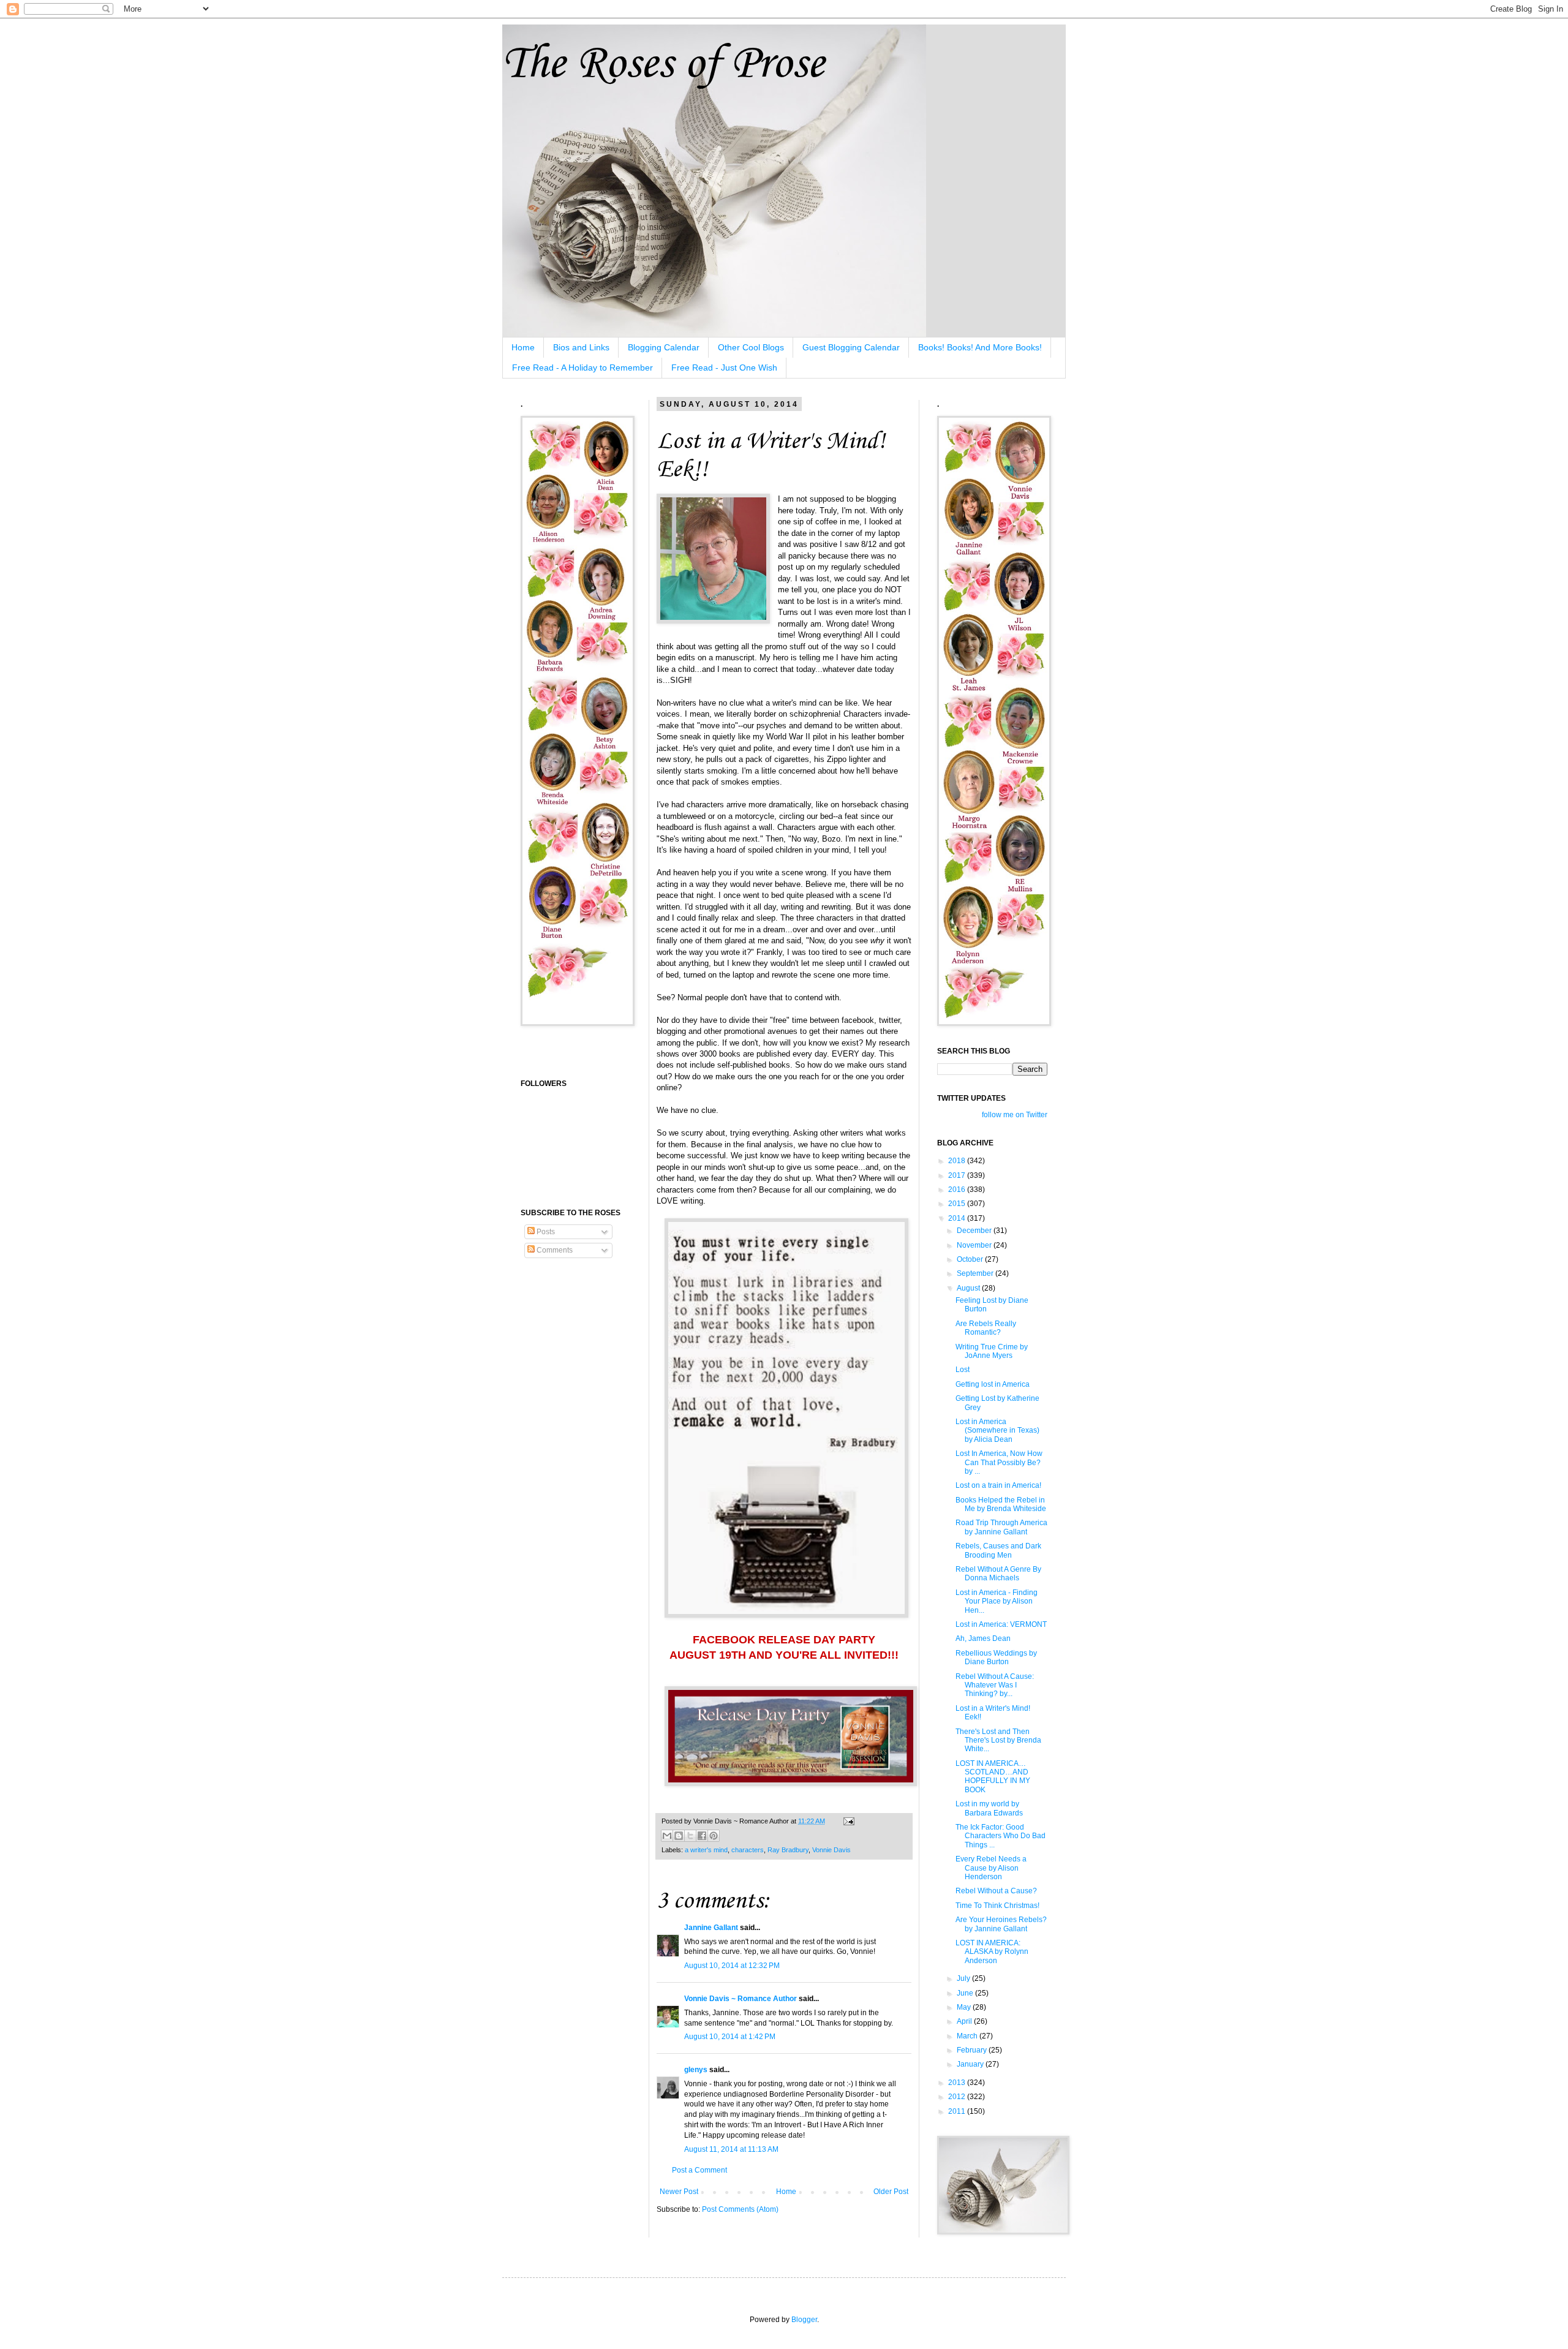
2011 (958, 2111)
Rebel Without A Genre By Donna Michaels (998, 1574)
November (975, 1245)
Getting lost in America (993, 1384)
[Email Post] (847, 1821)
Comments (554, 1250)
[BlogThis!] (679, 1836)
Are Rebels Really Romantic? (986, 1328)
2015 (958, 1204)
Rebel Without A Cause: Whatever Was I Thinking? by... (995, 1685)
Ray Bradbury (788, 1850)
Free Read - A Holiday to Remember (582, 368)
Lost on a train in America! (998, 1485)
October (971, 1259)
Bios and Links (581, 347)
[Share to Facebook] (702, 1836)
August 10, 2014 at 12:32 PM (732, 1966)
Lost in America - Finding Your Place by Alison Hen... (997, 1601)
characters (748, 1850)
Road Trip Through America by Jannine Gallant (1001, 1527)
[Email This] (667, 1836)
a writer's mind (706, 1850)
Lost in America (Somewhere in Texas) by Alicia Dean (997, 1431)
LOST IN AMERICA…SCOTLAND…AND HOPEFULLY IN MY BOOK (993, 1777)
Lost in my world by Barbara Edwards (989, 1808)
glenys (696, 2070)
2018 (958, 1161)
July (964, 1978)
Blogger (804, 2320)
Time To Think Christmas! (997, 1906)
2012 (958, 2097)
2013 (958, 2083)
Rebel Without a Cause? (996, 1891)
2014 (958, 1218)
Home (523, 347)
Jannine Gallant (711, 1928)
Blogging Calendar (664, 347)
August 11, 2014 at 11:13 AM (731, 2149)
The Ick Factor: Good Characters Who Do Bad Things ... (1001, 1836)
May (965, 2007)
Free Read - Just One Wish (724, 368)
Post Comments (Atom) (740, 2209)
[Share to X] (690, 1836)
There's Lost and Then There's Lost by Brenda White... (998, 1740)
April (965, 2021)
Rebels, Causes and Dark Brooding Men (998, 1550)
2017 (958, 1175)
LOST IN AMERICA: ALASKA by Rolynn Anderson (992, 1952)
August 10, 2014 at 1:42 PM (730, 2037)
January (971, 2064)
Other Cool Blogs (751, 347)
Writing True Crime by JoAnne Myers (992, 1351)
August (969, 1288)
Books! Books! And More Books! (980, 347)
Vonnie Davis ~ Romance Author (741, 1999)
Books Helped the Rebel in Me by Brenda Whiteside (1001, 1504)
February (973, 2050)
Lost (963, 1370)
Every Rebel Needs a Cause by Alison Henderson (991, 1868)
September (976, 1273)
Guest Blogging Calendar (851, 347)
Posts (545, 1232)
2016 (958, 1190)
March (968, 2036)
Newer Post (679, 2192)
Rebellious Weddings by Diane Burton (996, 1657)
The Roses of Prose (663, 65)
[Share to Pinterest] (714, 1836)
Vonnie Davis (831, 1850)
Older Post (891, 2192)
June (966, 1993)
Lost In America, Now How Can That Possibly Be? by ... (999, 1462)
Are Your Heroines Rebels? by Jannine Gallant (1001, 1924)
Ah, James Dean (983, 1638)
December (975, 1231)
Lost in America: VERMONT (1001, 1624)
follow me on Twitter (1015, 1115)
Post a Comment (699, 2170)
